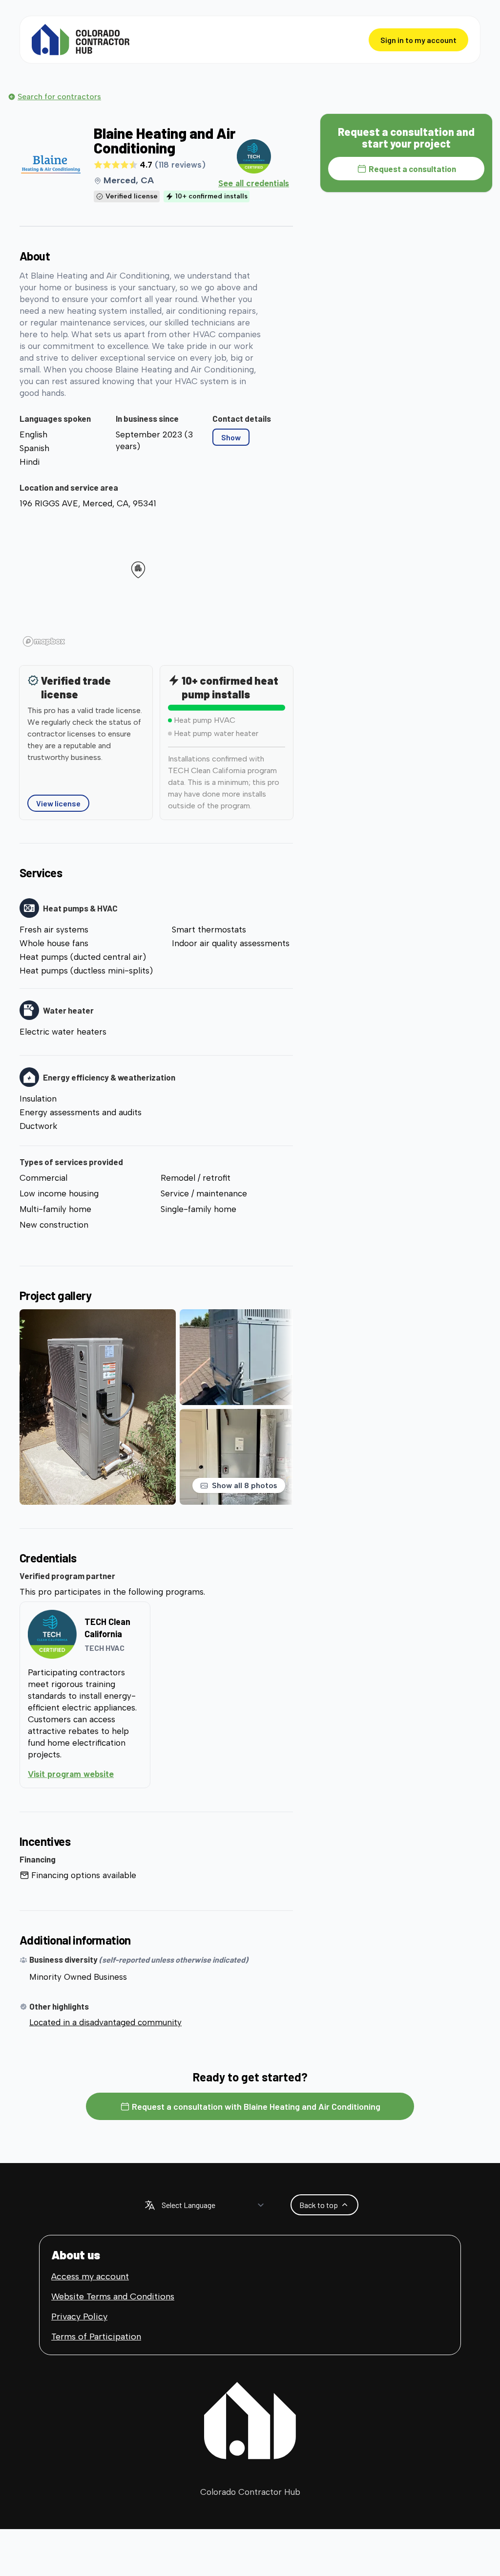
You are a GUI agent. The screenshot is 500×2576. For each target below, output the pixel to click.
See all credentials (254, 183)
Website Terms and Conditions (113, 2296)
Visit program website (85, 1774)
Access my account (90, 2276)
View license (58, 803)
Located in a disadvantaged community (105, 2022)
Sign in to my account (418, 40)
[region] (156, 582)
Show (231, 437)
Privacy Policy (79, 2316)
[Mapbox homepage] (44, 641)
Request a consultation (412, 169)
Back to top (319, 2205)
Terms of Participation (96, 2337)
